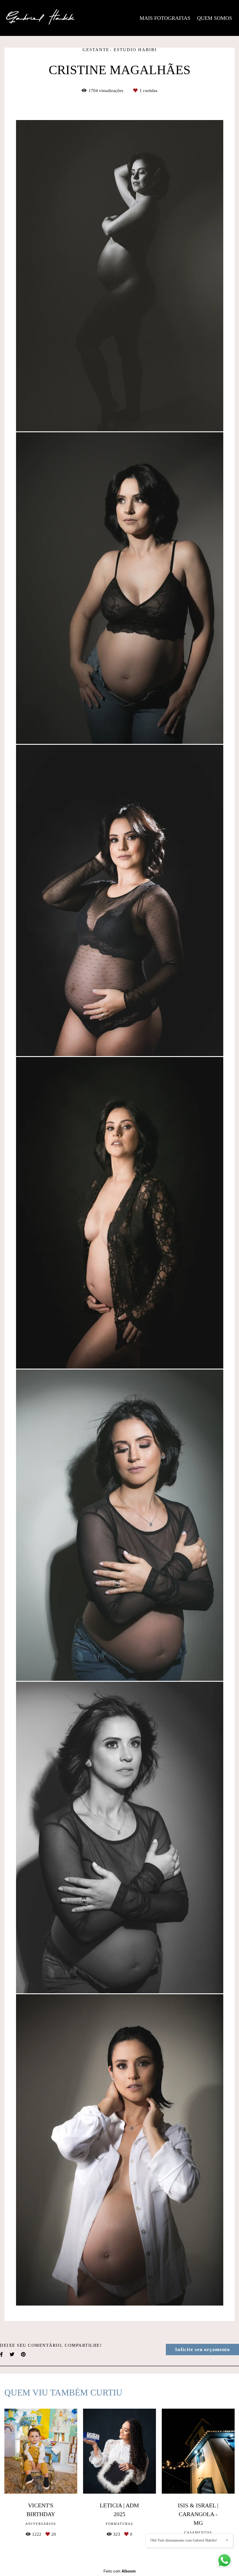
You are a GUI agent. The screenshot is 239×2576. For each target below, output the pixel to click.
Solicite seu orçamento (202, 2350)
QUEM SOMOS (215, 18)
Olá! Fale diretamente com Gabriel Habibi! (184, 2540)
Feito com (120, 2571)
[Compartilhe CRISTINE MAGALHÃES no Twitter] (12, 2354)
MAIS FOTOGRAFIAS (165, 18)
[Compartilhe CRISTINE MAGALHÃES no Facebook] (2, 2354)
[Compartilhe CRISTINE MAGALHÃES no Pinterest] (24, 2354)
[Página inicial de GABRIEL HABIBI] (41, 18)
